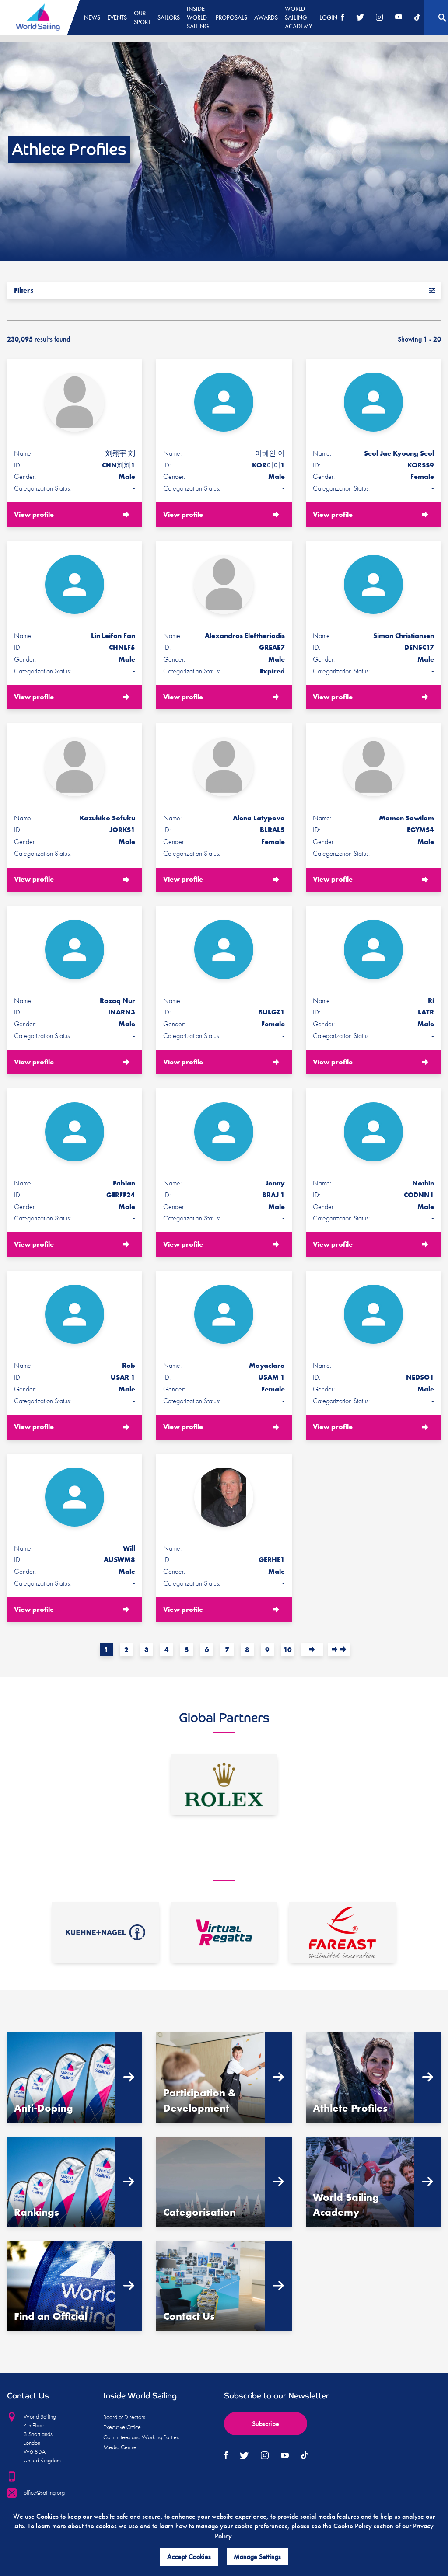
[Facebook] (343, 18)
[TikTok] (417, 18)
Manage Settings (257, 2557)
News (92, 17)
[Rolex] (224, 1785)
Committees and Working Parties (141, 2437)
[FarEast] (342, 1932)
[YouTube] (399, 18)
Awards (266, 17)
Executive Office (122, 2427)
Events (117, 17)
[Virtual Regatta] (224, 1932)
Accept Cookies (189, 2557)
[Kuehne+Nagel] (106, 1932)
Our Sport (142, 17)
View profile (34, 514)
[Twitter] (360, 18)
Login (328, 17)
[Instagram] (379, 18)
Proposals (231, 17)
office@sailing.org (44, 2492)
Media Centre (120, 2447)
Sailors (169, 17)
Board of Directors (124, 2417)
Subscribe (266, 2424)
